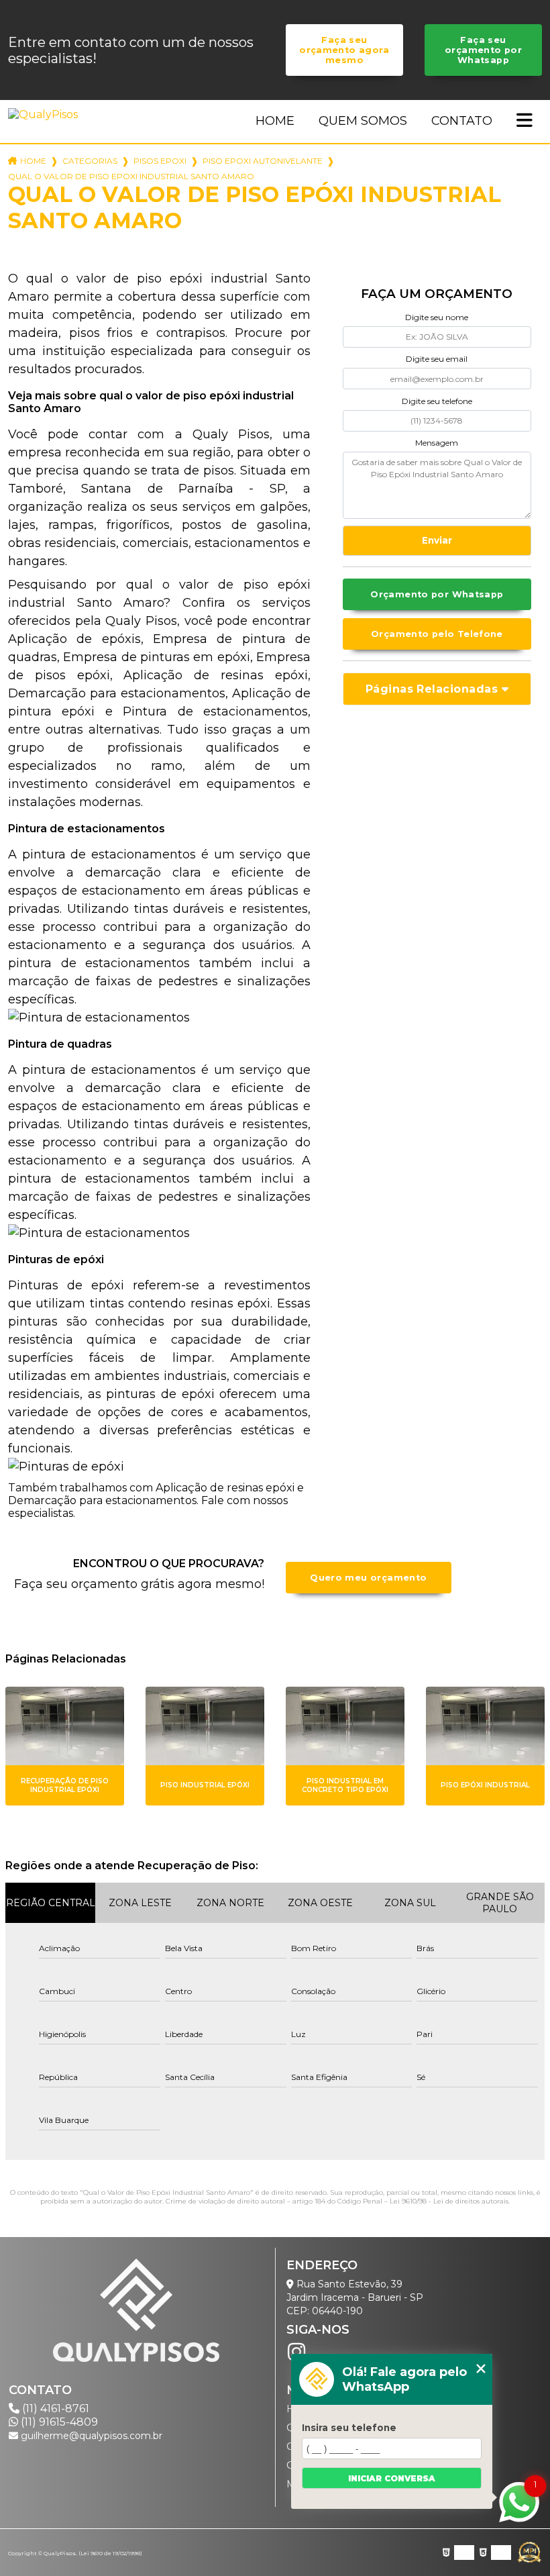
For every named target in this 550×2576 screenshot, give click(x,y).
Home (275, 121)
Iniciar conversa (392, 2478)
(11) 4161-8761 (54, 2409)
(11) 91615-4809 (58, 2422)
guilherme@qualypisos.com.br (90, 2436)
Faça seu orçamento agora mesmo (344, 50)
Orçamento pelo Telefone (437, 634)
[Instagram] (296, 2352)
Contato (462, 121)
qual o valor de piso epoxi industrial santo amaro (131, 176)
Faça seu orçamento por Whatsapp (483, 50)
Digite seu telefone (437, 401)
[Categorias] (525, 121)
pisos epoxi (160, 161)
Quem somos (363, 121)
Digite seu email (437, 359)
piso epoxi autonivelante (263, 161)
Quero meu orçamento (368, 1578)
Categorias (90, 161)
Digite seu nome (437, 317)
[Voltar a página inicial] (46, 114)
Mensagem (437, 443)
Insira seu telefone (349, 2428)
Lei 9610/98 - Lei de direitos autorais (449, 2201)
